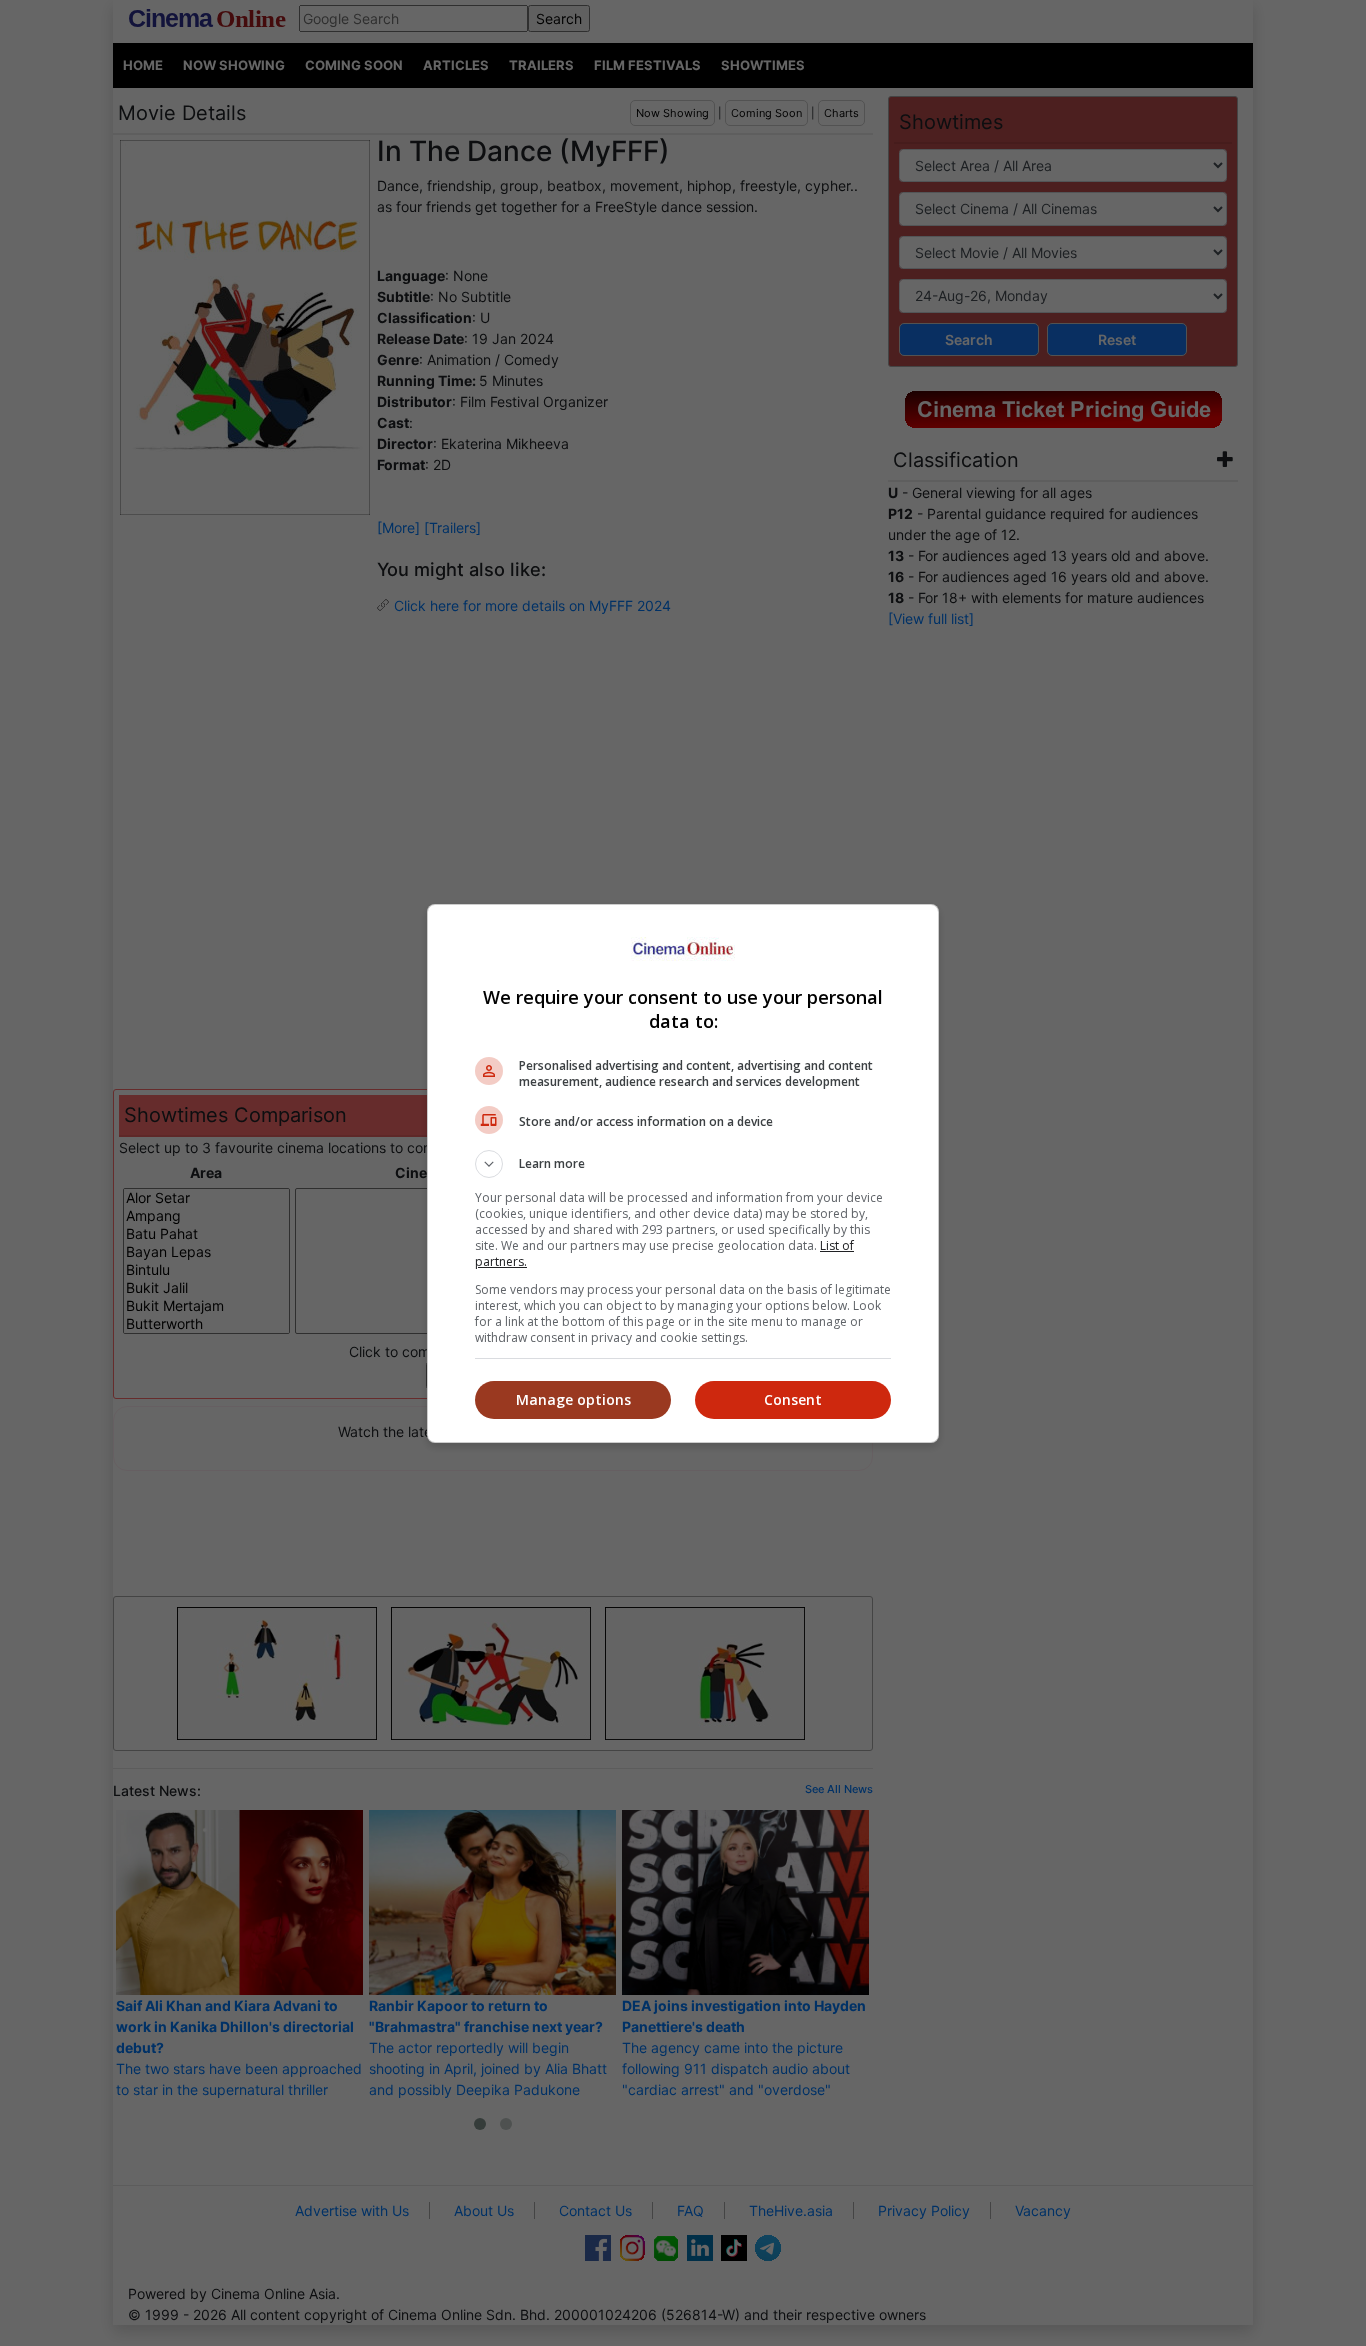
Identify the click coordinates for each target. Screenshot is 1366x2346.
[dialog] (683, 1173)
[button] (683, 1164)
